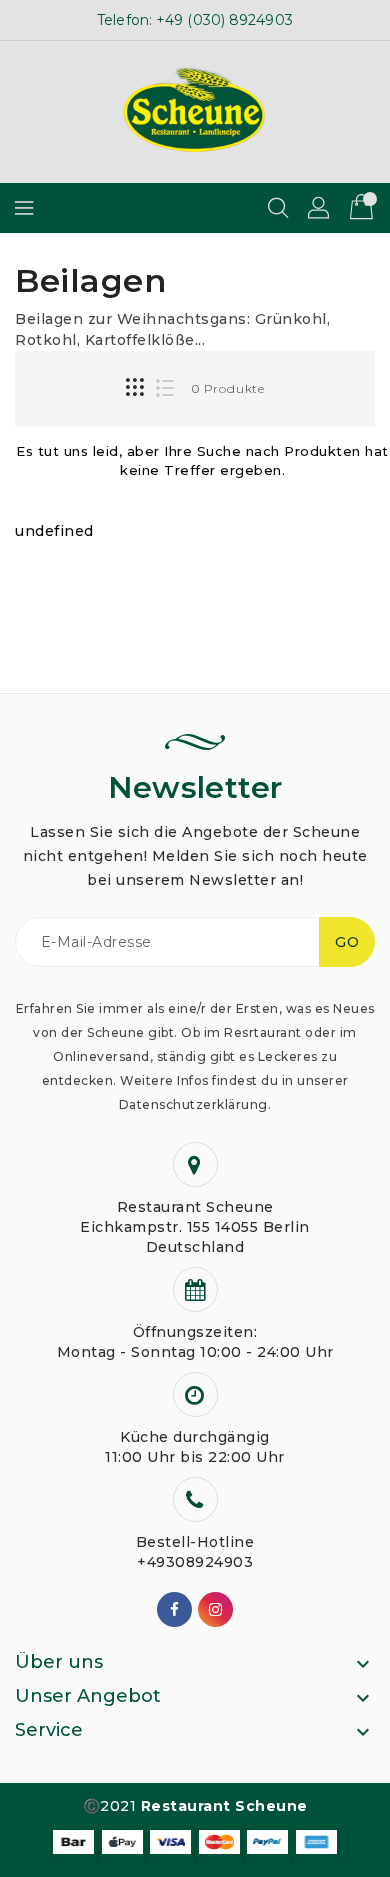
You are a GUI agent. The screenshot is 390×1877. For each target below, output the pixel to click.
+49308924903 (195, 1562)
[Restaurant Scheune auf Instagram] (216, 1610)
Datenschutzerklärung (193, 1104)
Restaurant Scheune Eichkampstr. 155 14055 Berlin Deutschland (195, 1227)
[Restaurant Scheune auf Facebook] (175, 1610)
